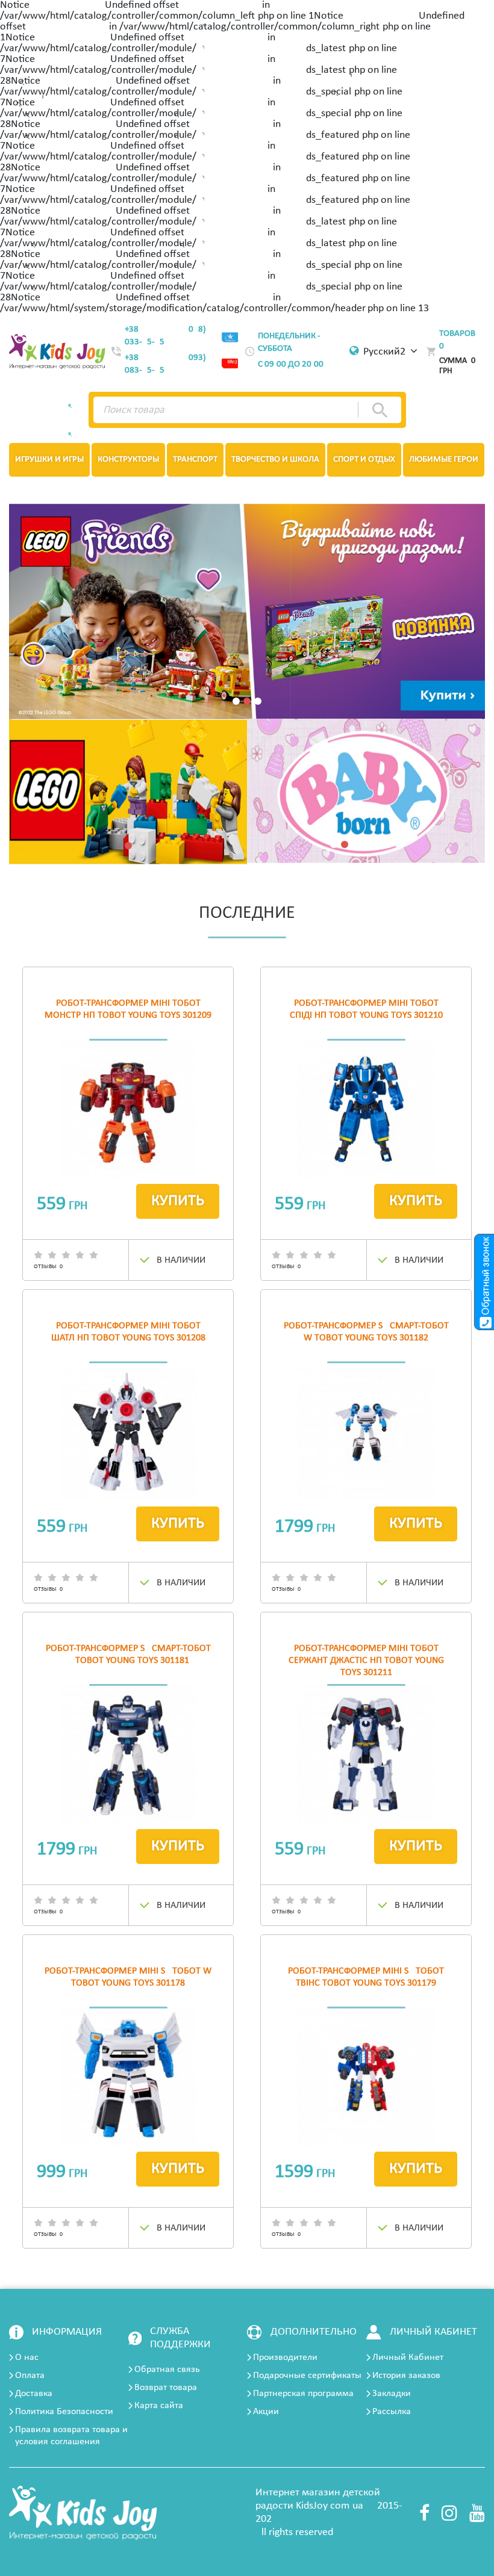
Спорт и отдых (364, 460)
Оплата (30, 2376)
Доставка (34, 2394)
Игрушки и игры (49, 460)
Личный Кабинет (408, 2358)
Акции (266, 2412)
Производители (285, 2358)
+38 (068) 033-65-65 (165, 336)
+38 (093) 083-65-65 (165, 364)
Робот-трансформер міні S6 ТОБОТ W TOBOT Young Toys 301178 (128, 1977)
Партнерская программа (303, 2394)
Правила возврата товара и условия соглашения (71, 2436)
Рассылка (392, 2412)
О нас (27, 2358)
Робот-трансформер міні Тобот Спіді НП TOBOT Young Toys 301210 (366, 1009)
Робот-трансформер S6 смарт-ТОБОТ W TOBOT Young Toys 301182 (366, 1332)
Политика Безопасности (64, 2412)
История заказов (406, 2376)
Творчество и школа (275, 460)
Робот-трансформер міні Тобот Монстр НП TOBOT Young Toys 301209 (128, 1009)
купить (178, 1201)
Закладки (392, 2394)
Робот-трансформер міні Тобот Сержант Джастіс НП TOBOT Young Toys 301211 (366, 1661)
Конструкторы (128, 460)
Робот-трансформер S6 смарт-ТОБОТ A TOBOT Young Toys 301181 (128, 1655)
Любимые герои (444, 460)
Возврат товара (166, 2388)
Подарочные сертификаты (307, 2376)
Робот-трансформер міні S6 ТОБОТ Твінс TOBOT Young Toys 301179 (366, 1977)
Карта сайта (159, 2406)
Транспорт (195, 460)
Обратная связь (167, 2370)
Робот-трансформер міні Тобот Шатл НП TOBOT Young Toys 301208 (128, 1332)
